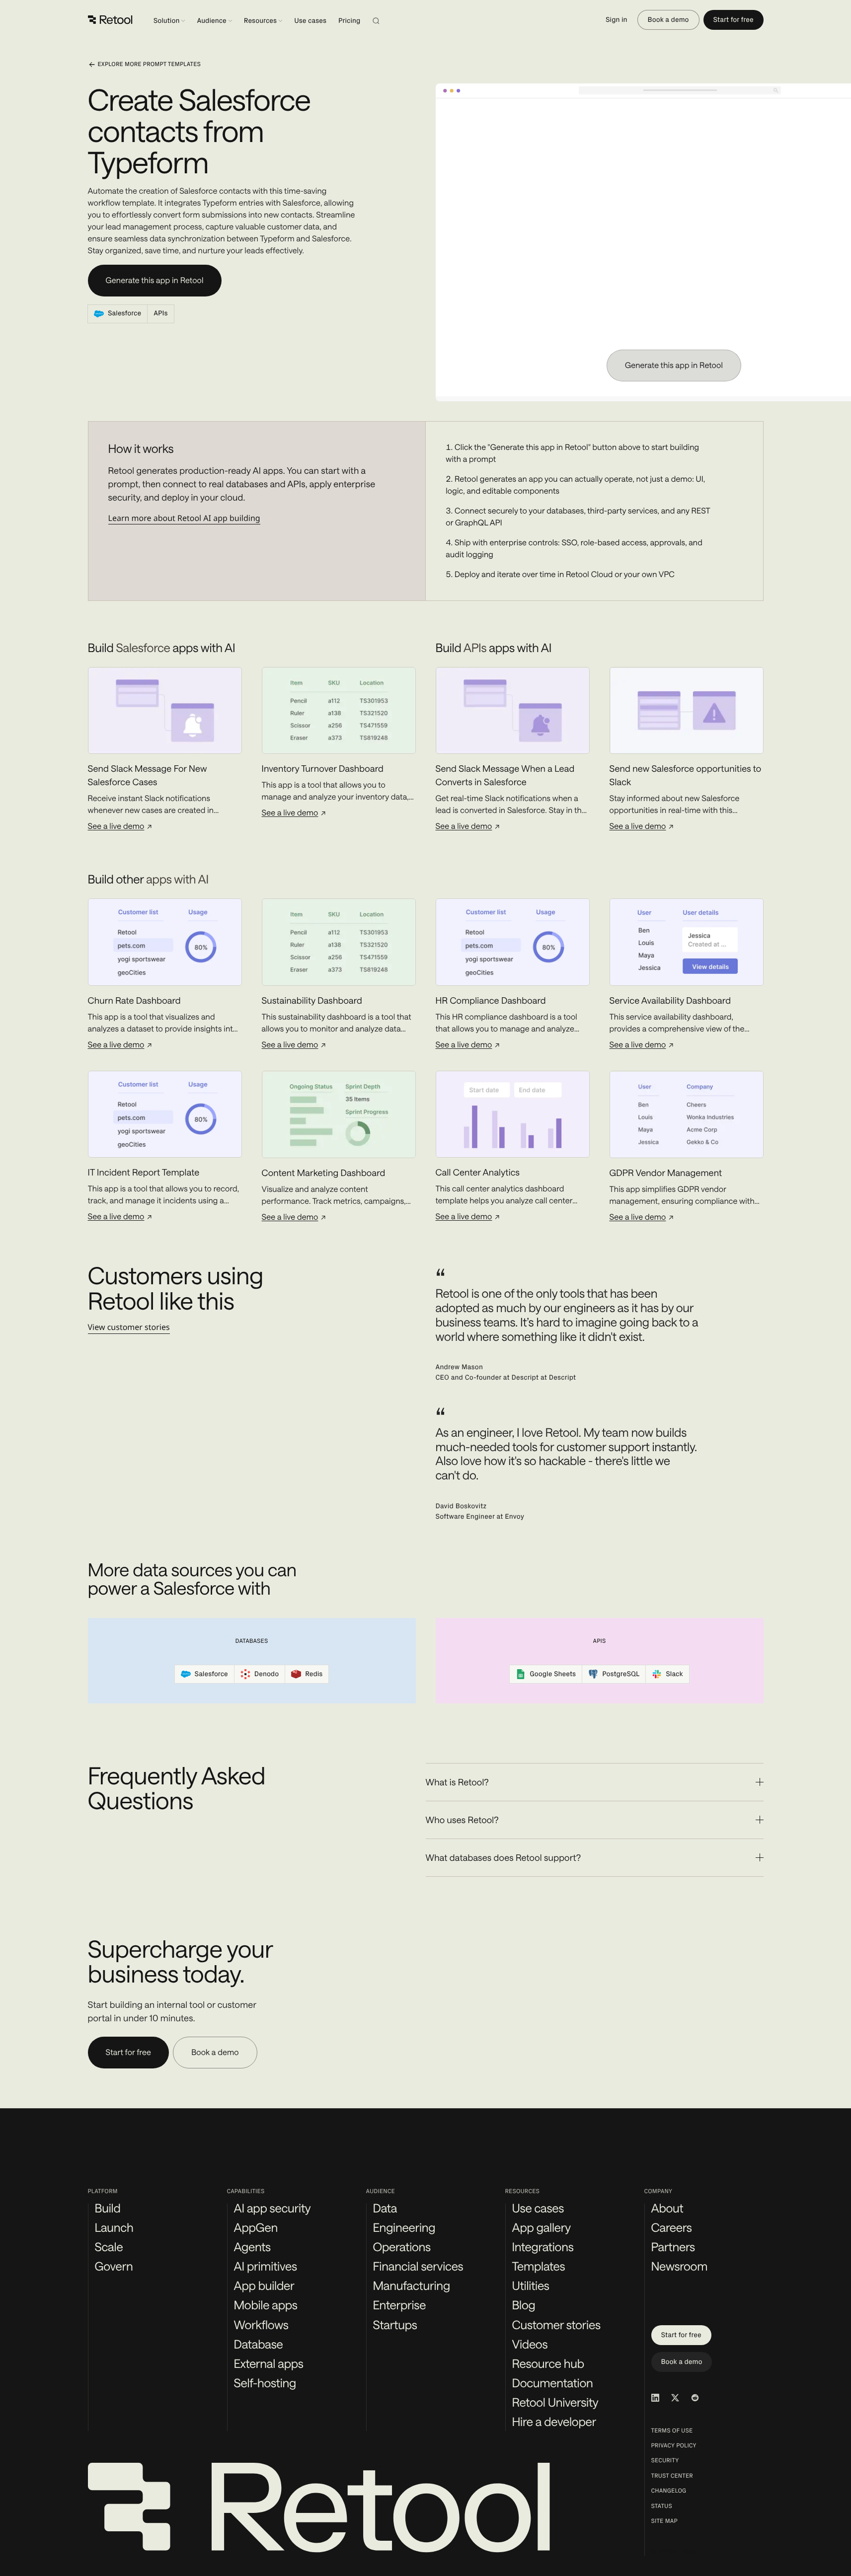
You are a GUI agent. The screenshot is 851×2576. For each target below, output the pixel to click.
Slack (674, 1674)
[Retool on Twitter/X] (675, 2398)
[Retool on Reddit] (695, 2398)
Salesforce (211, 1674)
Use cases (310, 21)
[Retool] (110, 20)
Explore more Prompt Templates (150, 65)
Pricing (349, 21)
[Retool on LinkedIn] (655, 2398)
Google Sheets (553, 1674)
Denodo (267, 1674)
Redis (314, 1674)
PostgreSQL (621, 1674)
